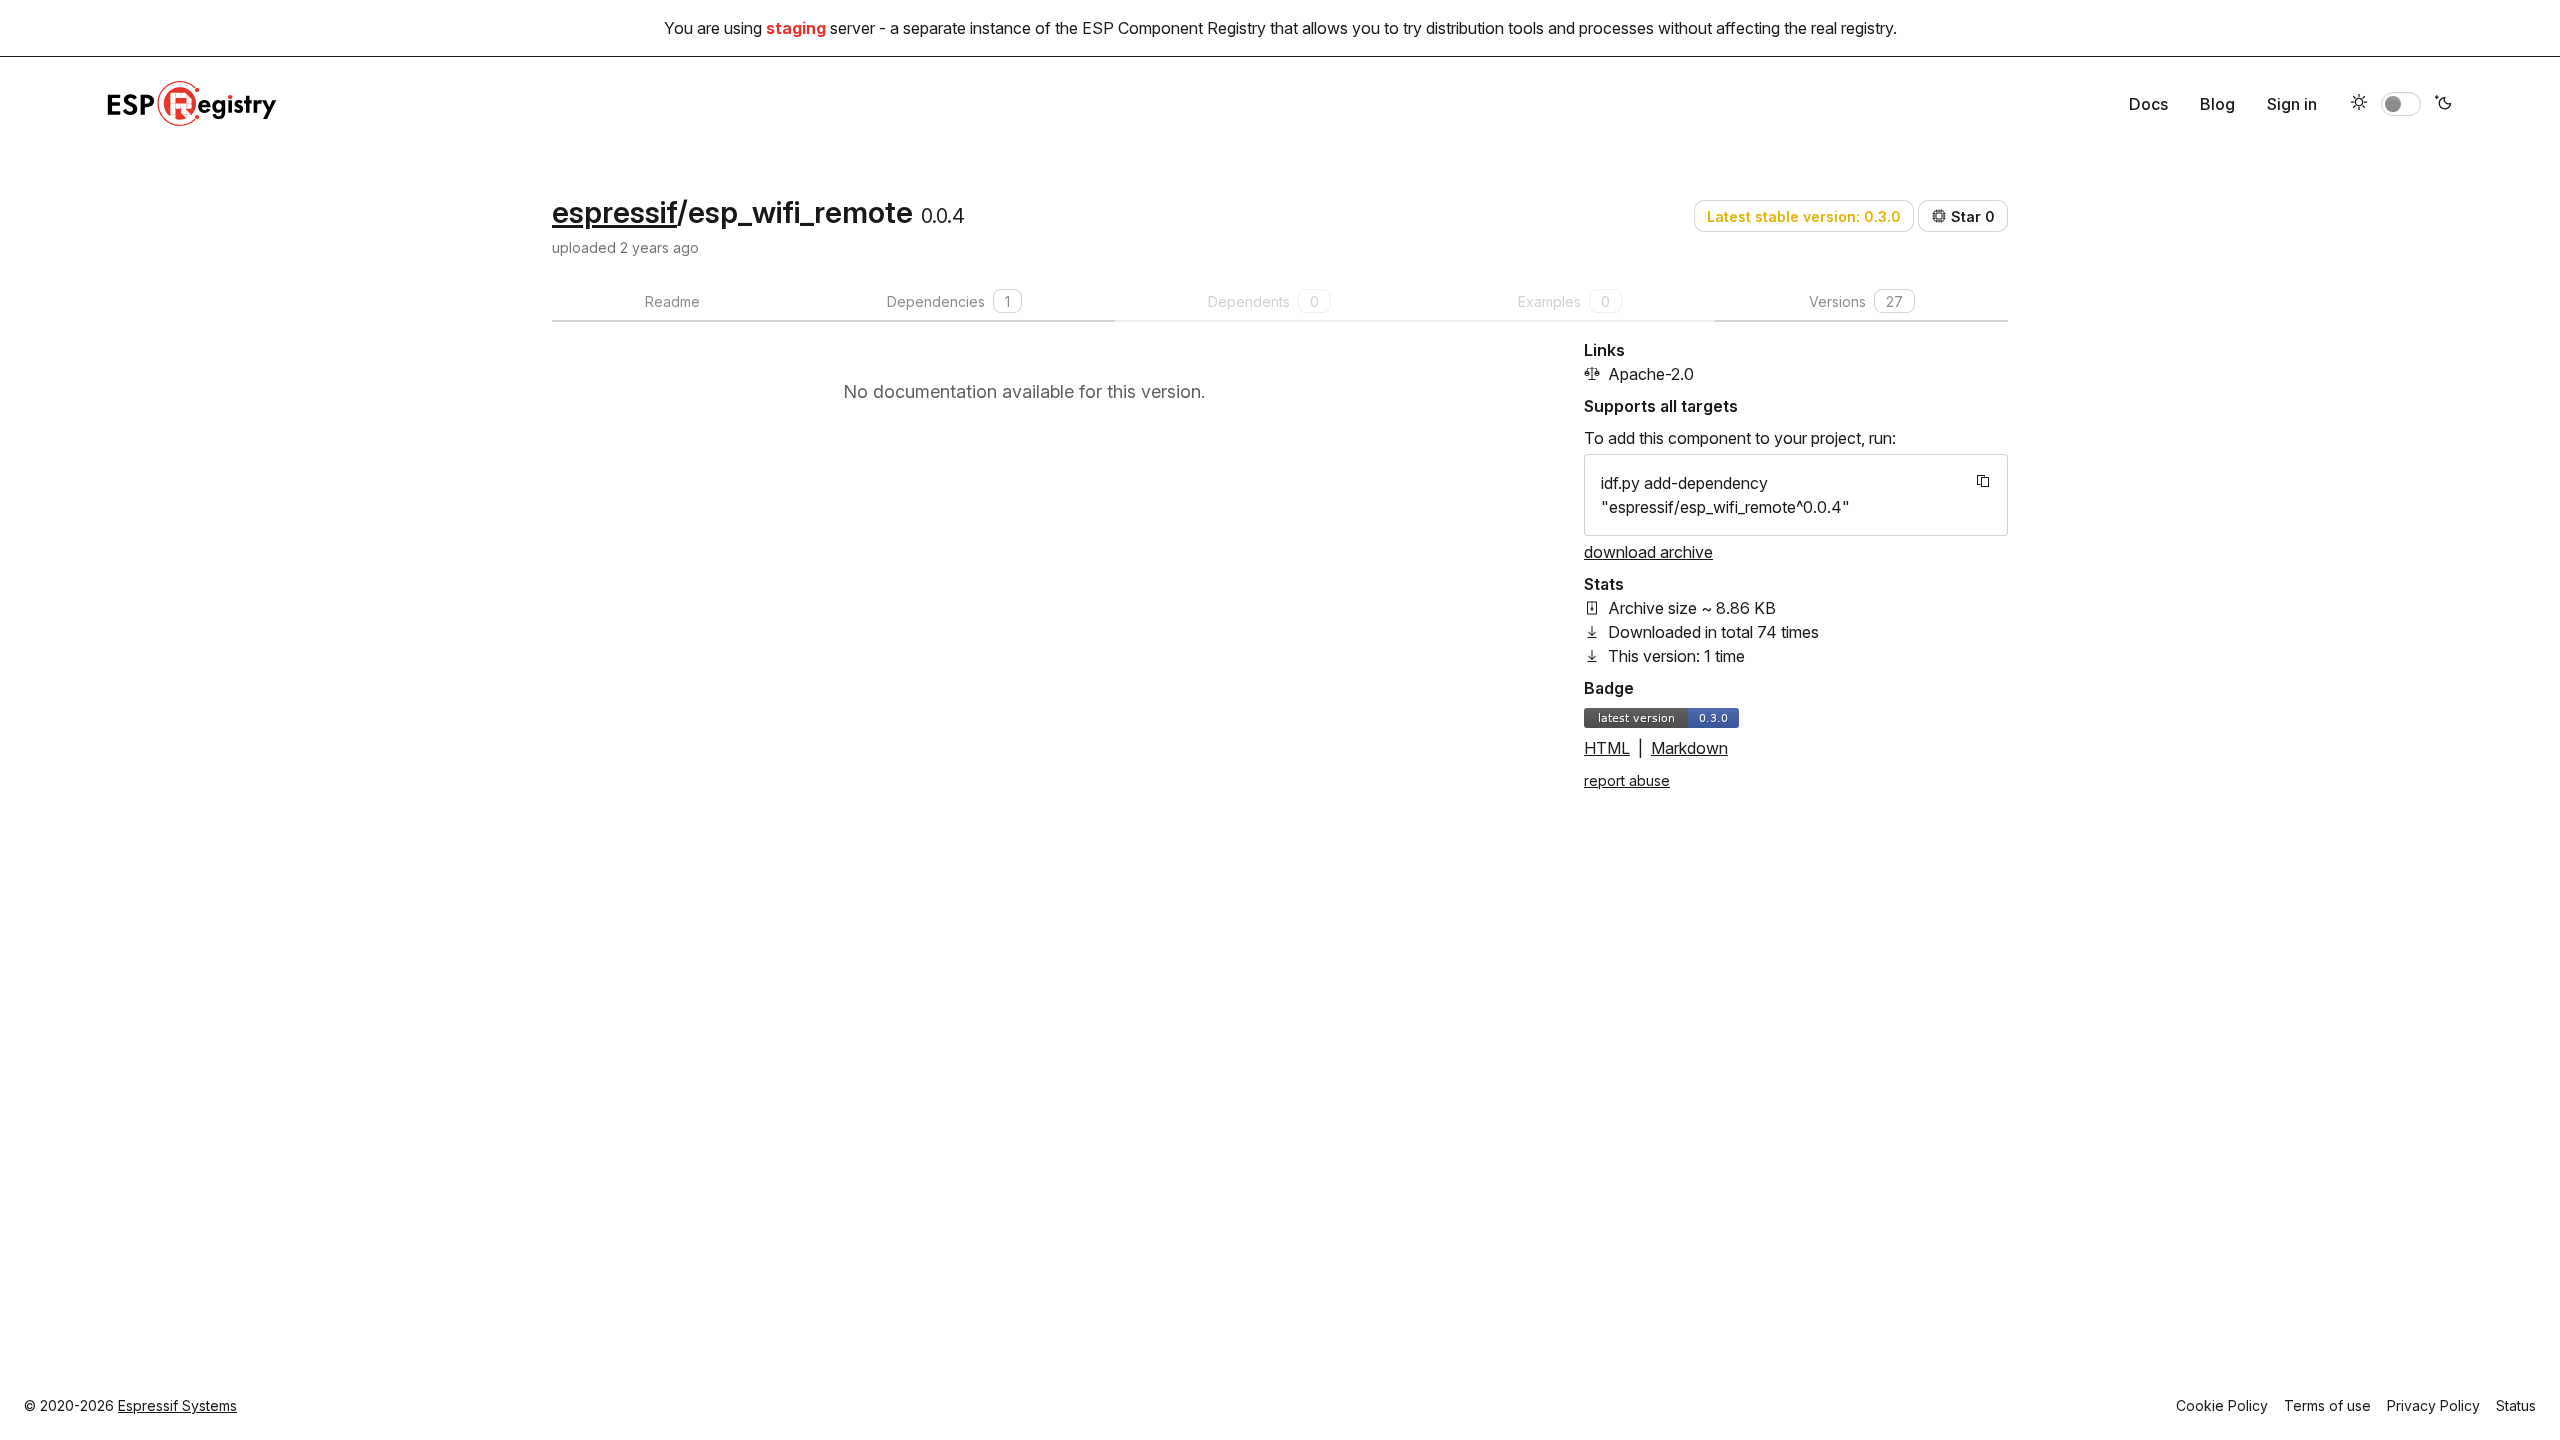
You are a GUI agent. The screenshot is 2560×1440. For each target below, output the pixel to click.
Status (2516, 1405)
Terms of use (2327, 1405)
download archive (1648, 552)
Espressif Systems (177, 1405)
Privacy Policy (2433, 1405)
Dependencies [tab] (948, 301)
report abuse (1627, 780)
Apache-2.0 (1651, 374)
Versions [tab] (1856, 301)
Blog (2217, 104)
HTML (1607, 748)
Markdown (1689, 748)
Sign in (2292, 104)
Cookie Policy (2222, 1405)
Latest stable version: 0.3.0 (1804, 216)
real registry (1852, 28)
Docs (2148, 104)
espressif (614, 212)
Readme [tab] (672, 301)
